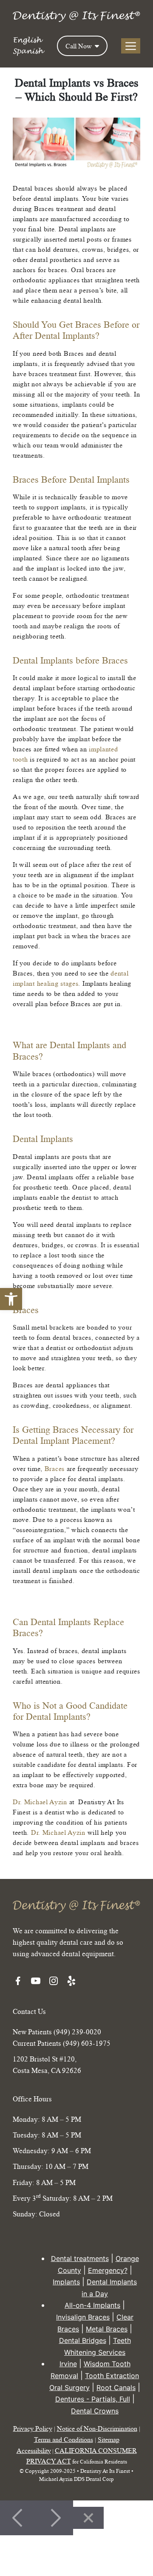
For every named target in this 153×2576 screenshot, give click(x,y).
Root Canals (116, 2388)
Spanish (28, 51)
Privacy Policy (33, 2429)
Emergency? (108, 2270)
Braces (55, 1468)
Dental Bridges (83, 2341)
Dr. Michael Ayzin (40, 1802)
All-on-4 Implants (92, 2306)
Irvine (68, 2364)
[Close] (88, 2518)
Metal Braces (107, 2329)
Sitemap (109, 2439)
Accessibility (34, 2450)
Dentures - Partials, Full (93, 2399)
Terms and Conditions (64, 2439)
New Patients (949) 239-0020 (57, 2032)
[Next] (55, 2518)
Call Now (79, 46)
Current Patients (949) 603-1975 (62, 2043)
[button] (11, 1299)
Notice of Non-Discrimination (97, 2429)
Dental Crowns (95, 2411)
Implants (66, 2282)
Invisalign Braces (83, 2317)
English (27, 40)
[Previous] (18, 2518)
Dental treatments (80, 2258)
